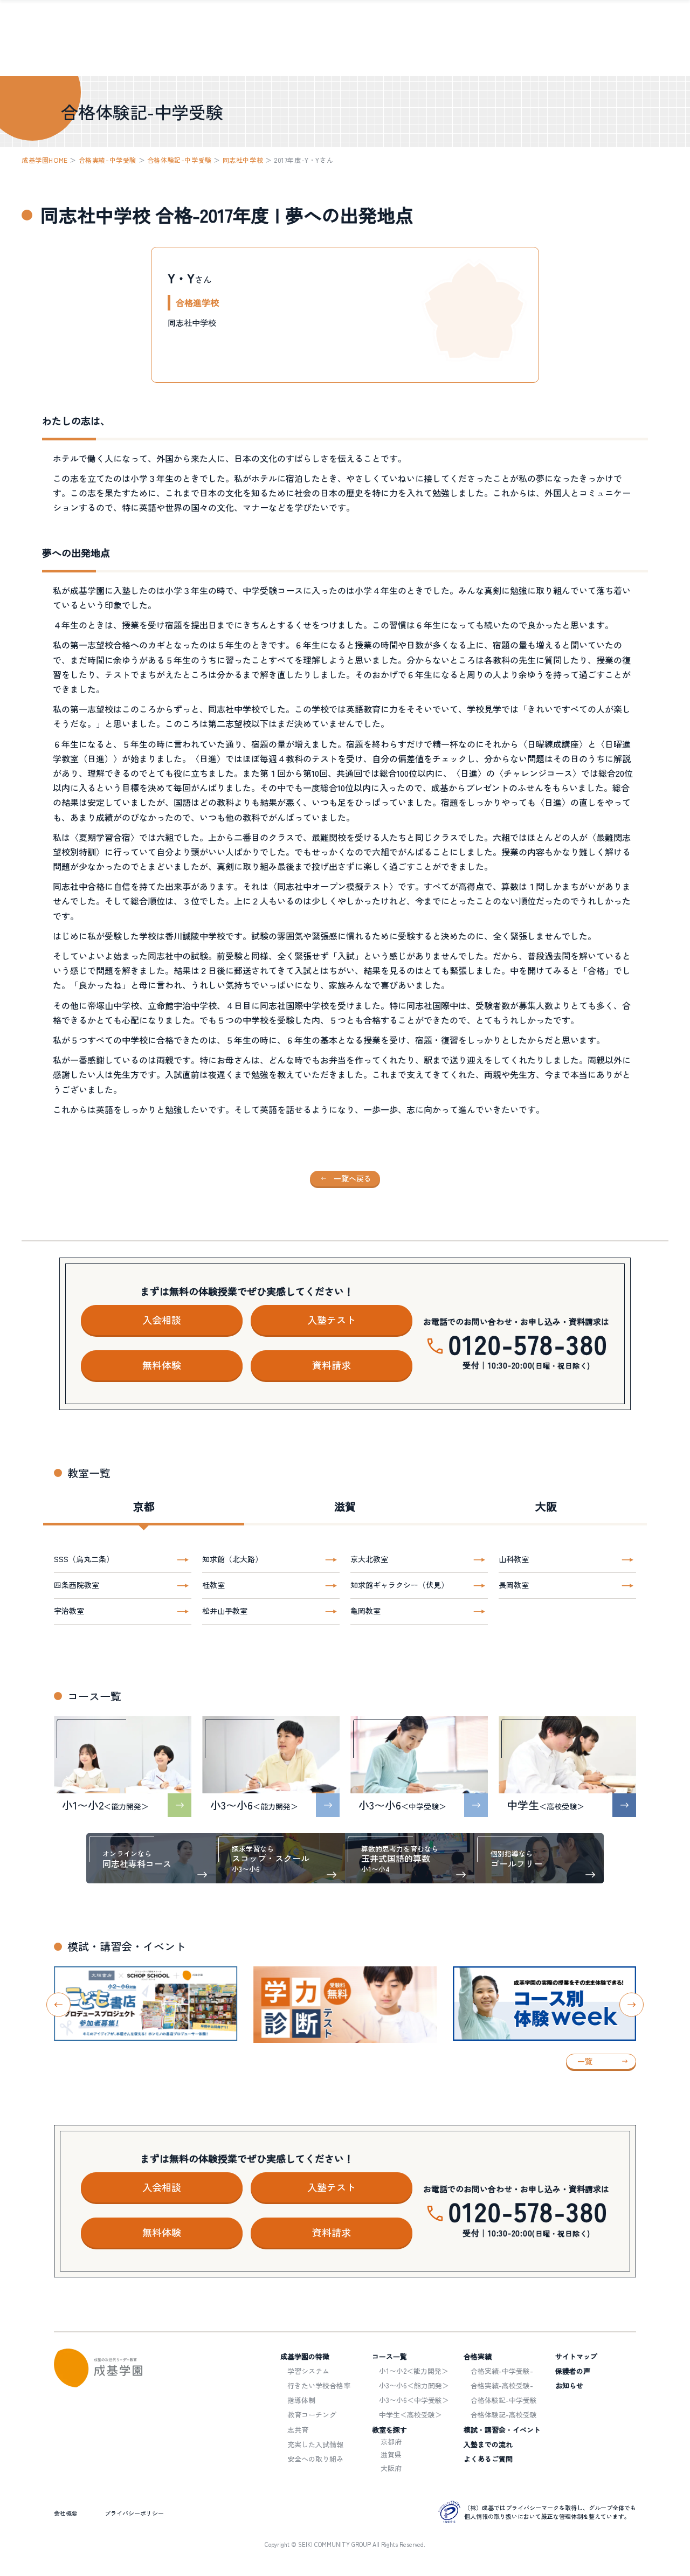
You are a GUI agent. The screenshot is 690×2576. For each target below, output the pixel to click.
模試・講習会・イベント (502, 2430)
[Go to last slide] (58, 2005)
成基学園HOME (45, 160)
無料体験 (162, 1365)
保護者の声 (573, 2371)
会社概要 (66, 2513)
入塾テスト (332, 1320)
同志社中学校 (243, 160)
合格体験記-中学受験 (180, 160)
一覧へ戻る (353, 1178)
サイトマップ (576, 2356)
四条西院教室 (77, 1585)
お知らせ (569, 2385)
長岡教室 (514, 1585)
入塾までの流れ (488, 2444)
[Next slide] (632, 2005)
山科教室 (514, 1559)
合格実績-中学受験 (108, 160)
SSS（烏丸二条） (84, 1559)
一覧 (585, 2061)
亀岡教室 (365, 1611)
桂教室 (213, 1585)
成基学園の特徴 (305, 2356)
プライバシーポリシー (134, 2513)
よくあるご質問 (488, 2459)
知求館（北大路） (232, 1559)
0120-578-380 (529, 1343)
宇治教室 (69, 1611)
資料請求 (332, 1365)
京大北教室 (369, 1559)
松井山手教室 (225, 1611)
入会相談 (162, 1320)
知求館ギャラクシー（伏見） (399, 1585)
